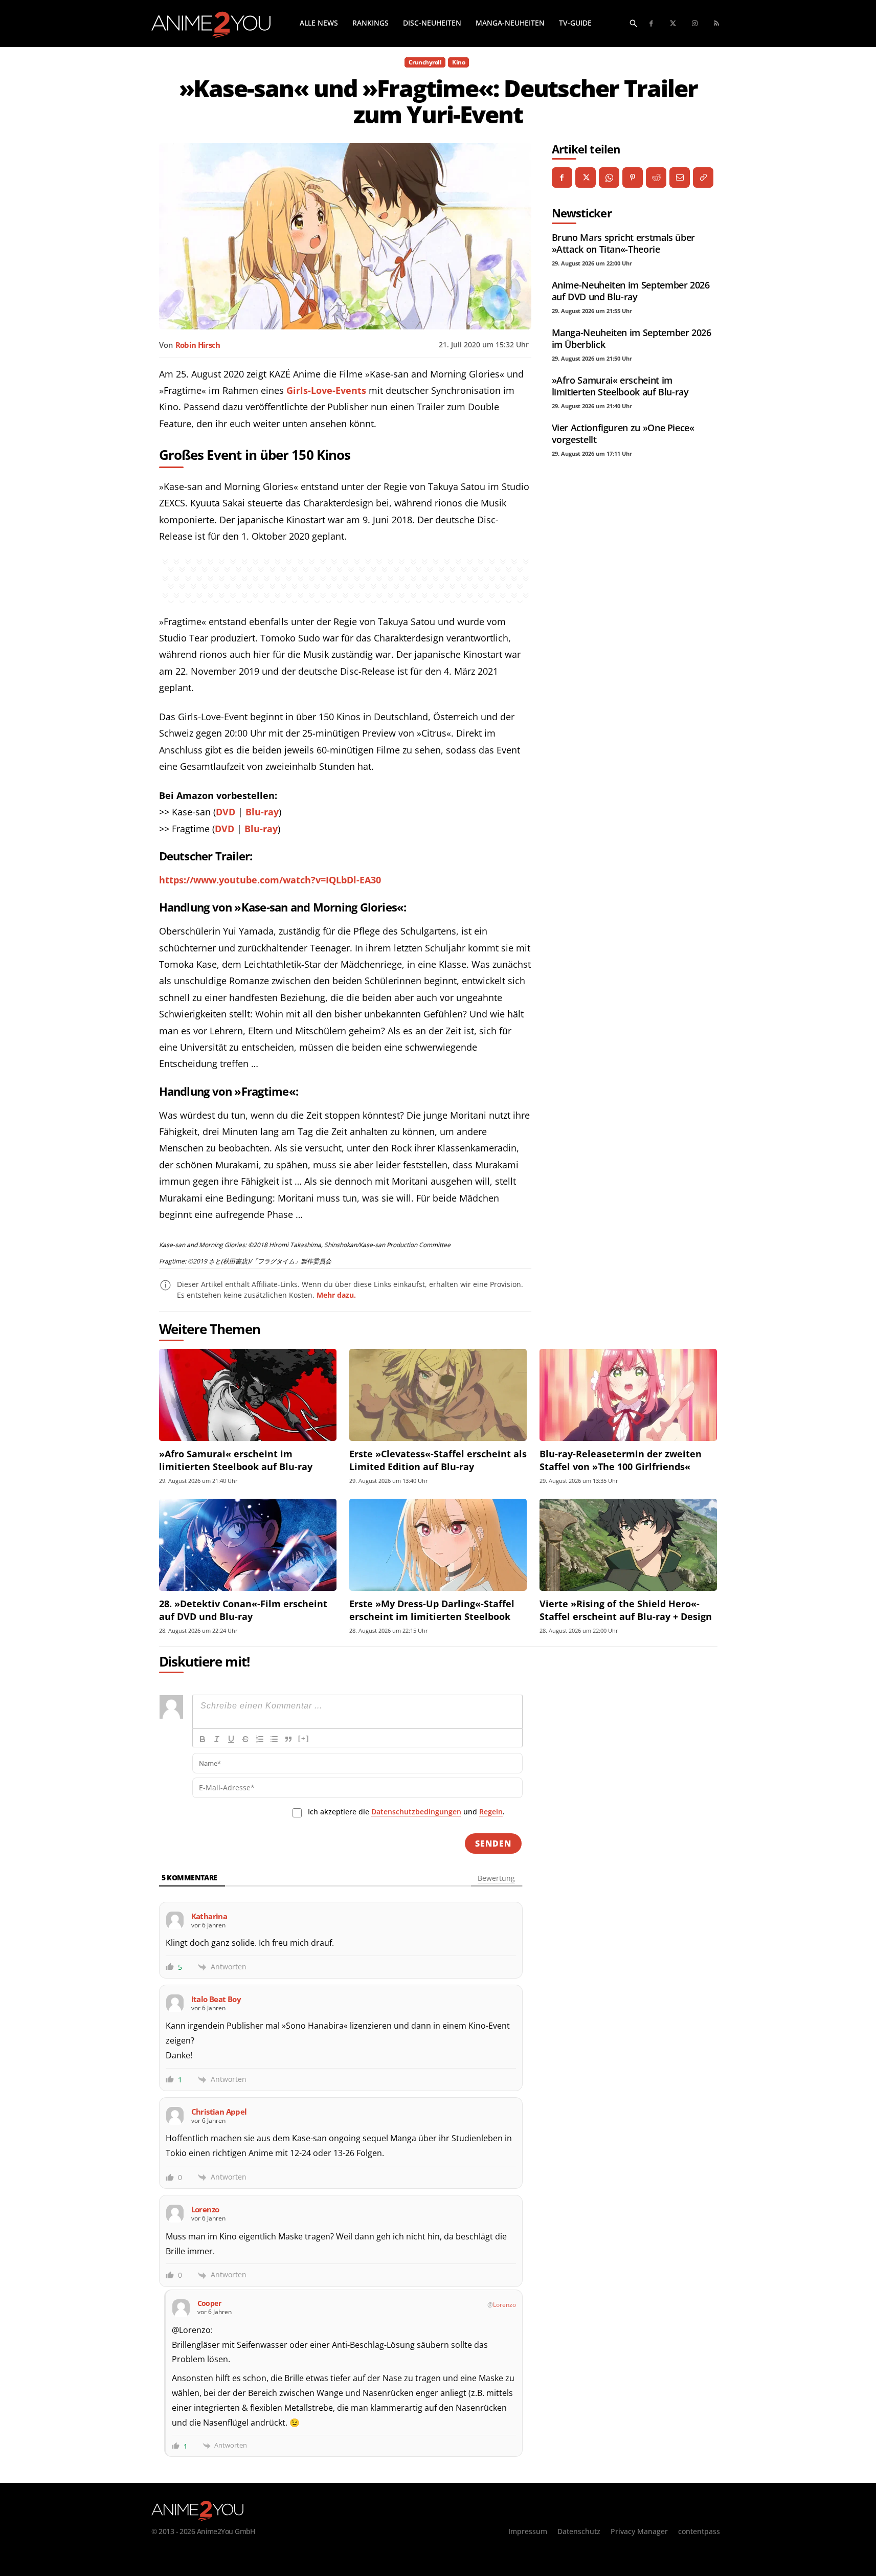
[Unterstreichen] (231, 1739)
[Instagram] (695, 24)
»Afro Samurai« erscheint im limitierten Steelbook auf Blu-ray (620, 386)
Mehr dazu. (336, 1295)
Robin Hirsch (198, 345)
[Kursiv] (217, 1739)
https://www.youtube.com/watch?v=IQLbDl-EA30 (270, 880)
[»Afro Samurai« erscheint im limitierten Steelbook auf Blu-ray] (248, 1395)
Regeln (491, 1812)
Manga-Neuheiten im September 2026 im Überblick (632, 338)
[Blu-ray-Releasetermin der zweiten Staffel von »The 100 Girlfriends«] (628, 1395)
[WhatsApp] (609, 177)
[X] (586, 177)
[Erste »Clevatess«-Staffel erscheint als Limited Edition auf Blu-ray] (438, 1395)
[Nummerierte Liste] (260, 1739)
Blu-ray (262, 812)
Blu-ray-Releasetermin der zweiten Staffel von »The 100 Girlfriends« (621, 1460)
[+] (304, 1738)
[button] (634, 23)
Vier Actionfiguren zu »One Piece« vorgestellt (623, 434)
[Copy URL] (703, 177)
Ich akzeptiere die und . (406, 1812)
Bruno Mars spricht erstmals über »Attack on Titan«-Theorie (623, 243)
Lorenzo (504, 2305)
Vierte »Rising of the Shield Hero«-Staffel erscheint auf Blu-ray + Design (626, 1610)
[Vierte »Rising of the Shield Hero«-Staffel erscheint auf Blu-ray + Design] (628, 1545)
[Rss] (717, 24)
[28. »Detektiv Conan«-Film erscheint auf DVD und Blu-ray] (248, 1545)
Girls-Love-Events (326, 390)
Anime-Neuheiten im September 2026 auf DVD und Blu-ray (631, 291)
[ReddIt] (656, 177)
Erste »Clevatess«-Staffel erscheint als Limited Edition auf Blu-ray (438, 1460)
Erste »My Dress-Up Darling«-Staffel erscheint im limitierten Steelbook (432, 1610)
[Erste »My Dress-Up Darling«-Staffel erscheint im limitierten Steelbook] (438, 1545)
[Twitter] (673, 24)
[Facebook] (652, 24)
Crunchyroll (425, 62)
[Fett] (203, 1739)
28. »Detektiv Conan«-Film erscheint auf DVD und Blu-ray (243, 1610)
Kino (458, 62)
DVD (226, 812)
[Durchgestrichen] (245, 1739)
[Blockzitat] (288, 1739)
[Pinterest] (633, 177)
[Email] (680, 177)
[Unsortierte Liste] (274, 1739)
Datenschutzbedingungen (416, 1812)
